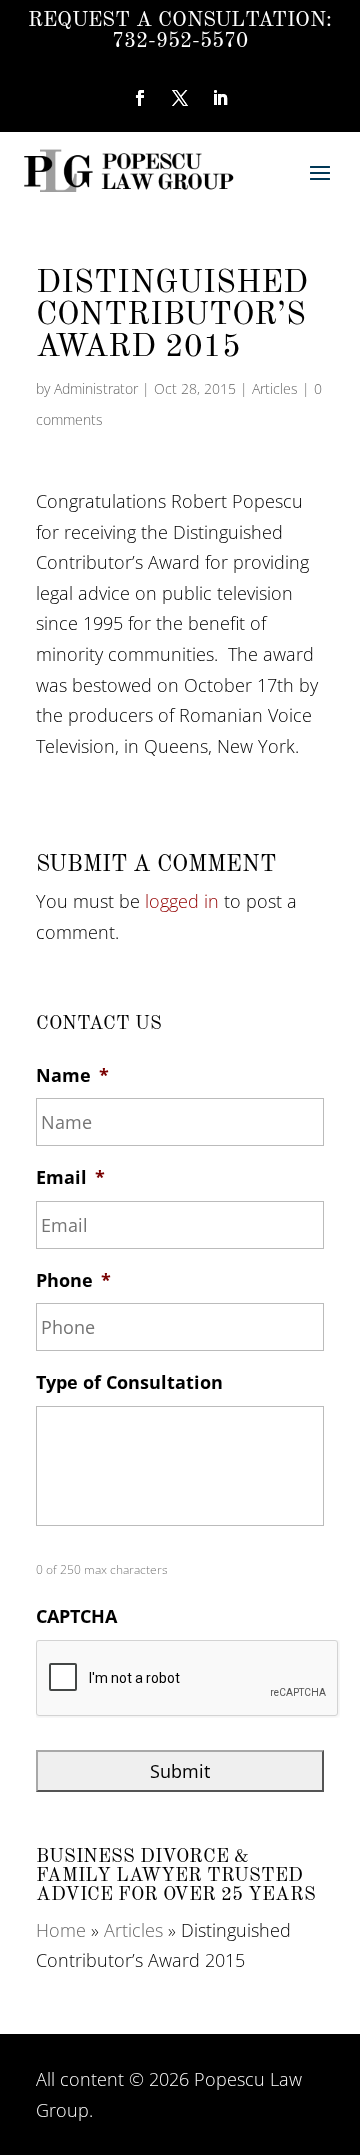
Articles (275, 388)
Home (61, 1930)
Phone (73, 1280)
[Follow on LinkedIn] (220, 98)
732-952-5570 (180, 41)
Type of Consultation (129, 1382)
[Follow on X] (180, 98)
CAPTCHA (76, 1616)
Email (70, 1177)
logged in (182, 901)
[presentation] (188, 1679)
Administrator (96, 388)
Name (72, 1075)
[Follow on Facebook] (140, 98)
